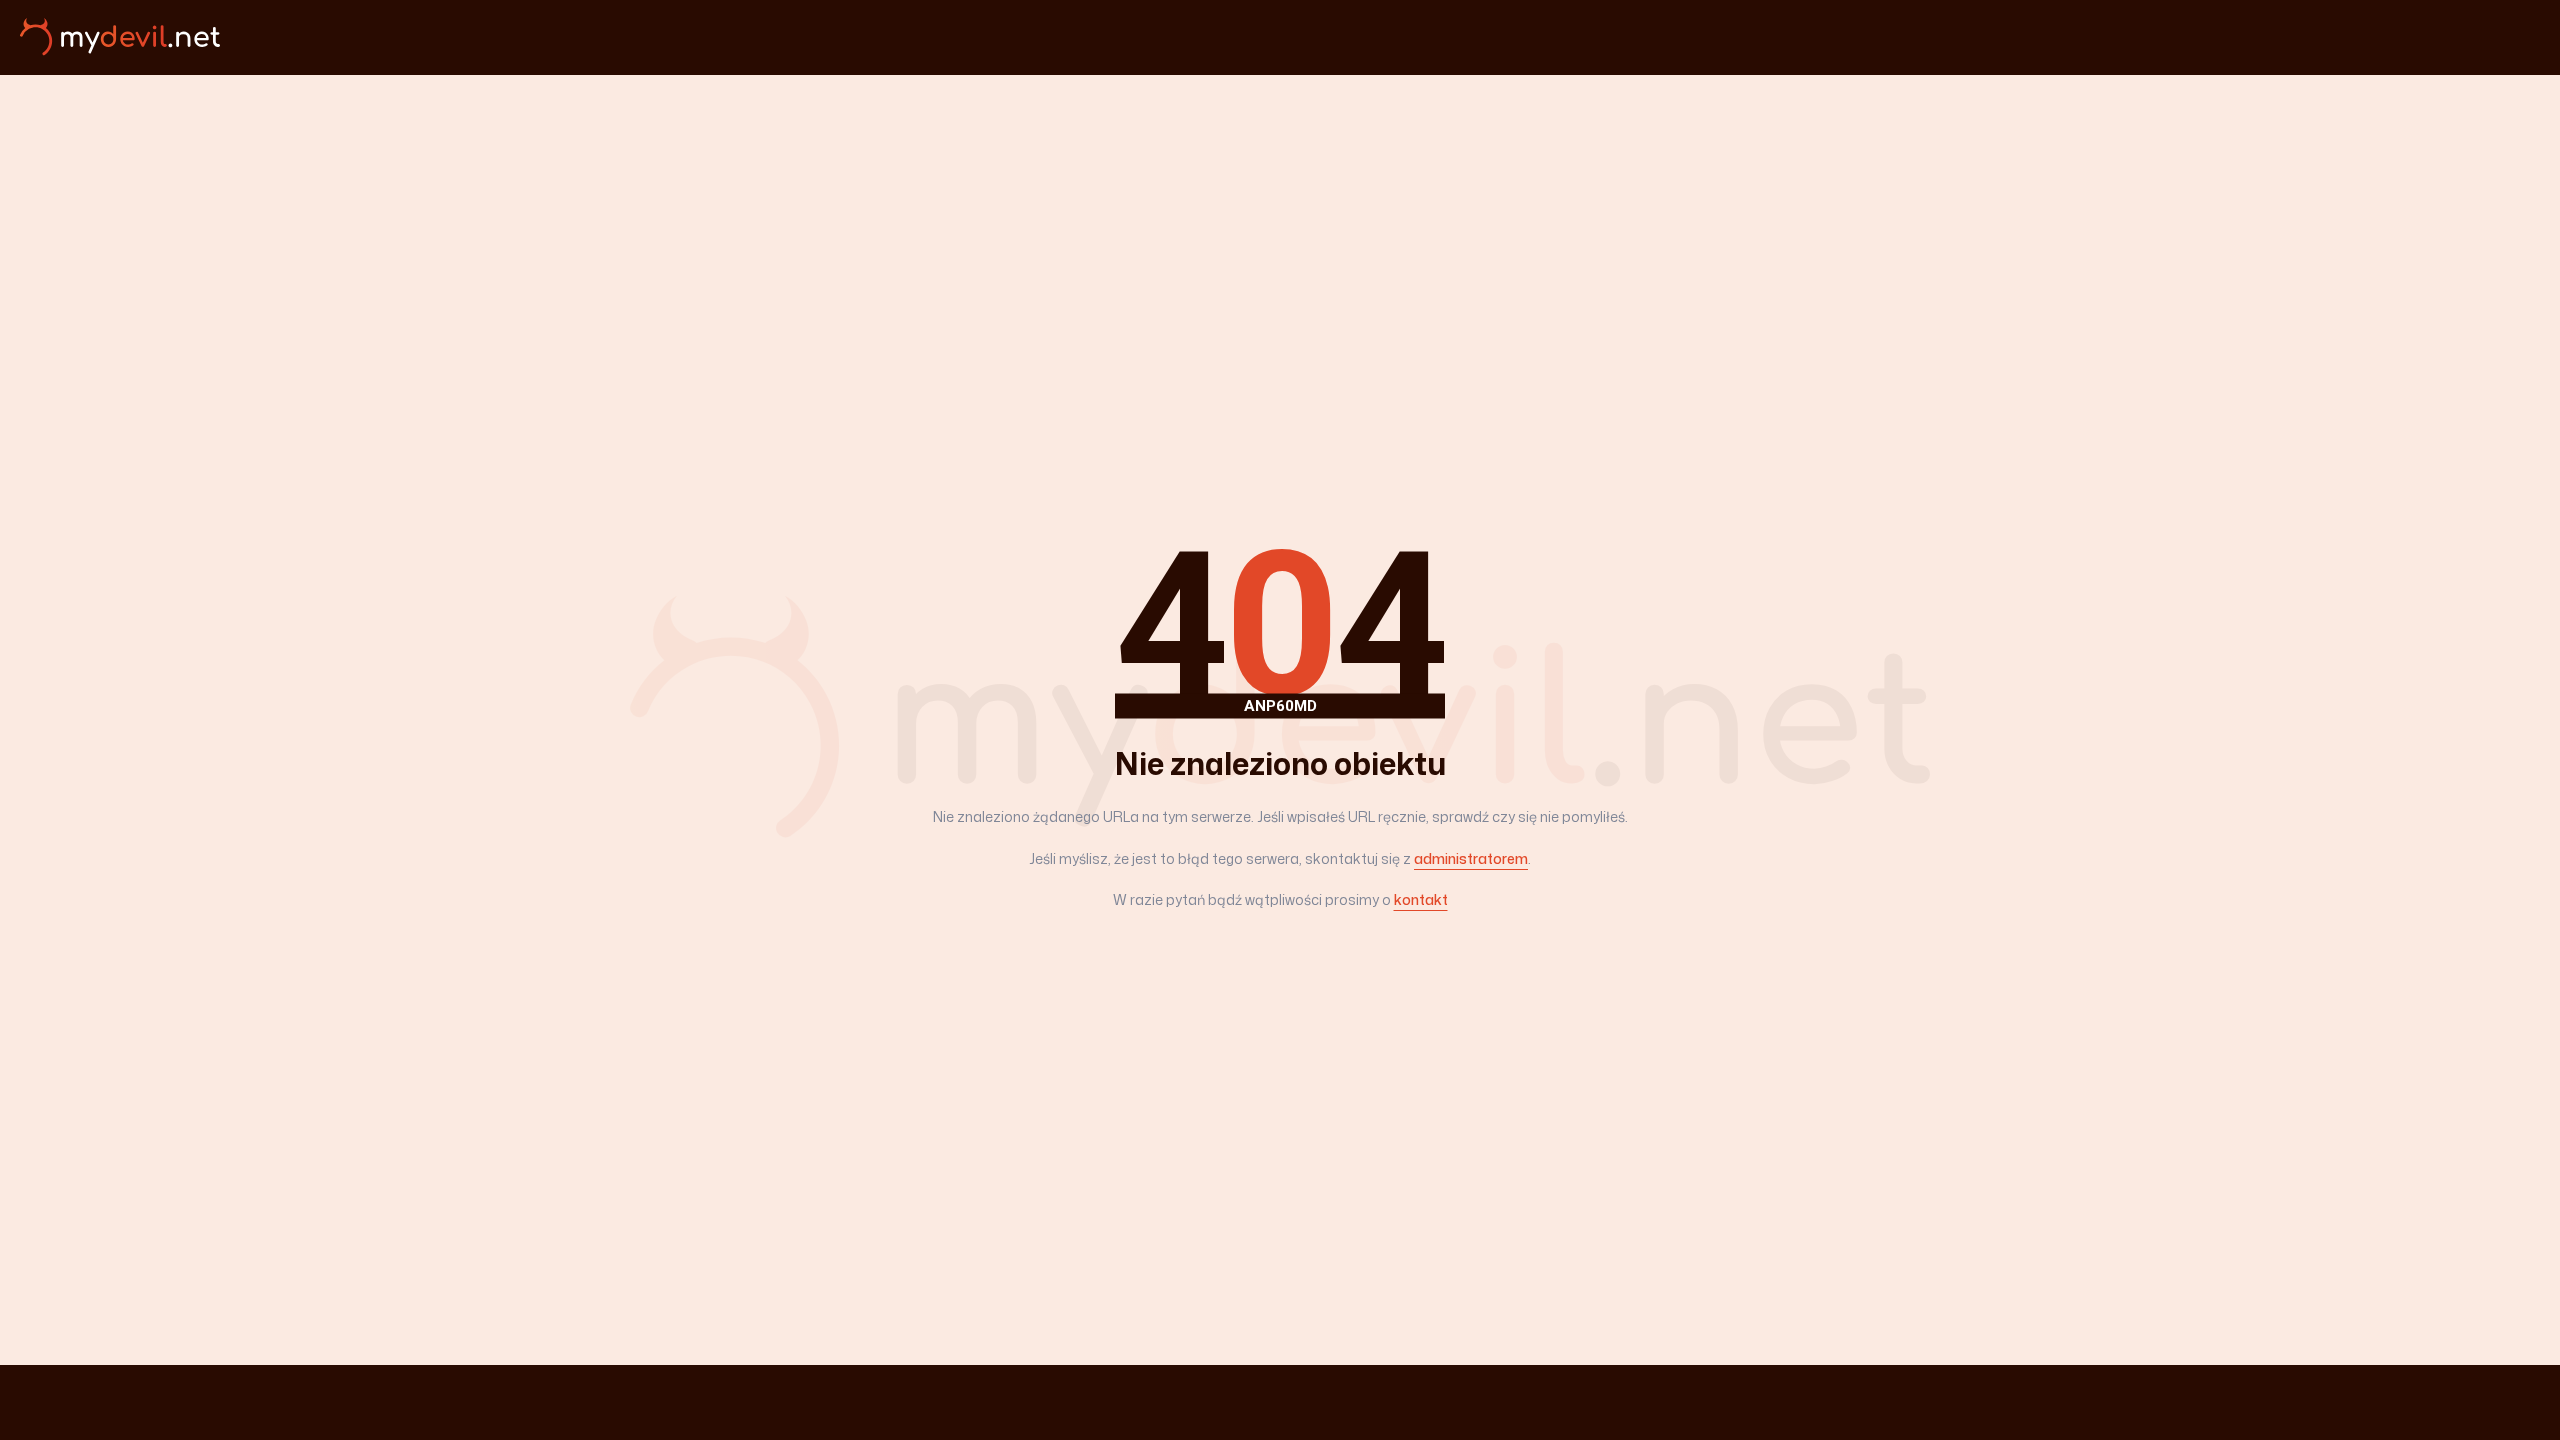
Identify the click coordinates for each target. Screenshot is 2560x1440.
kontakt (1421, 899)
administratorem (1471, 858)
